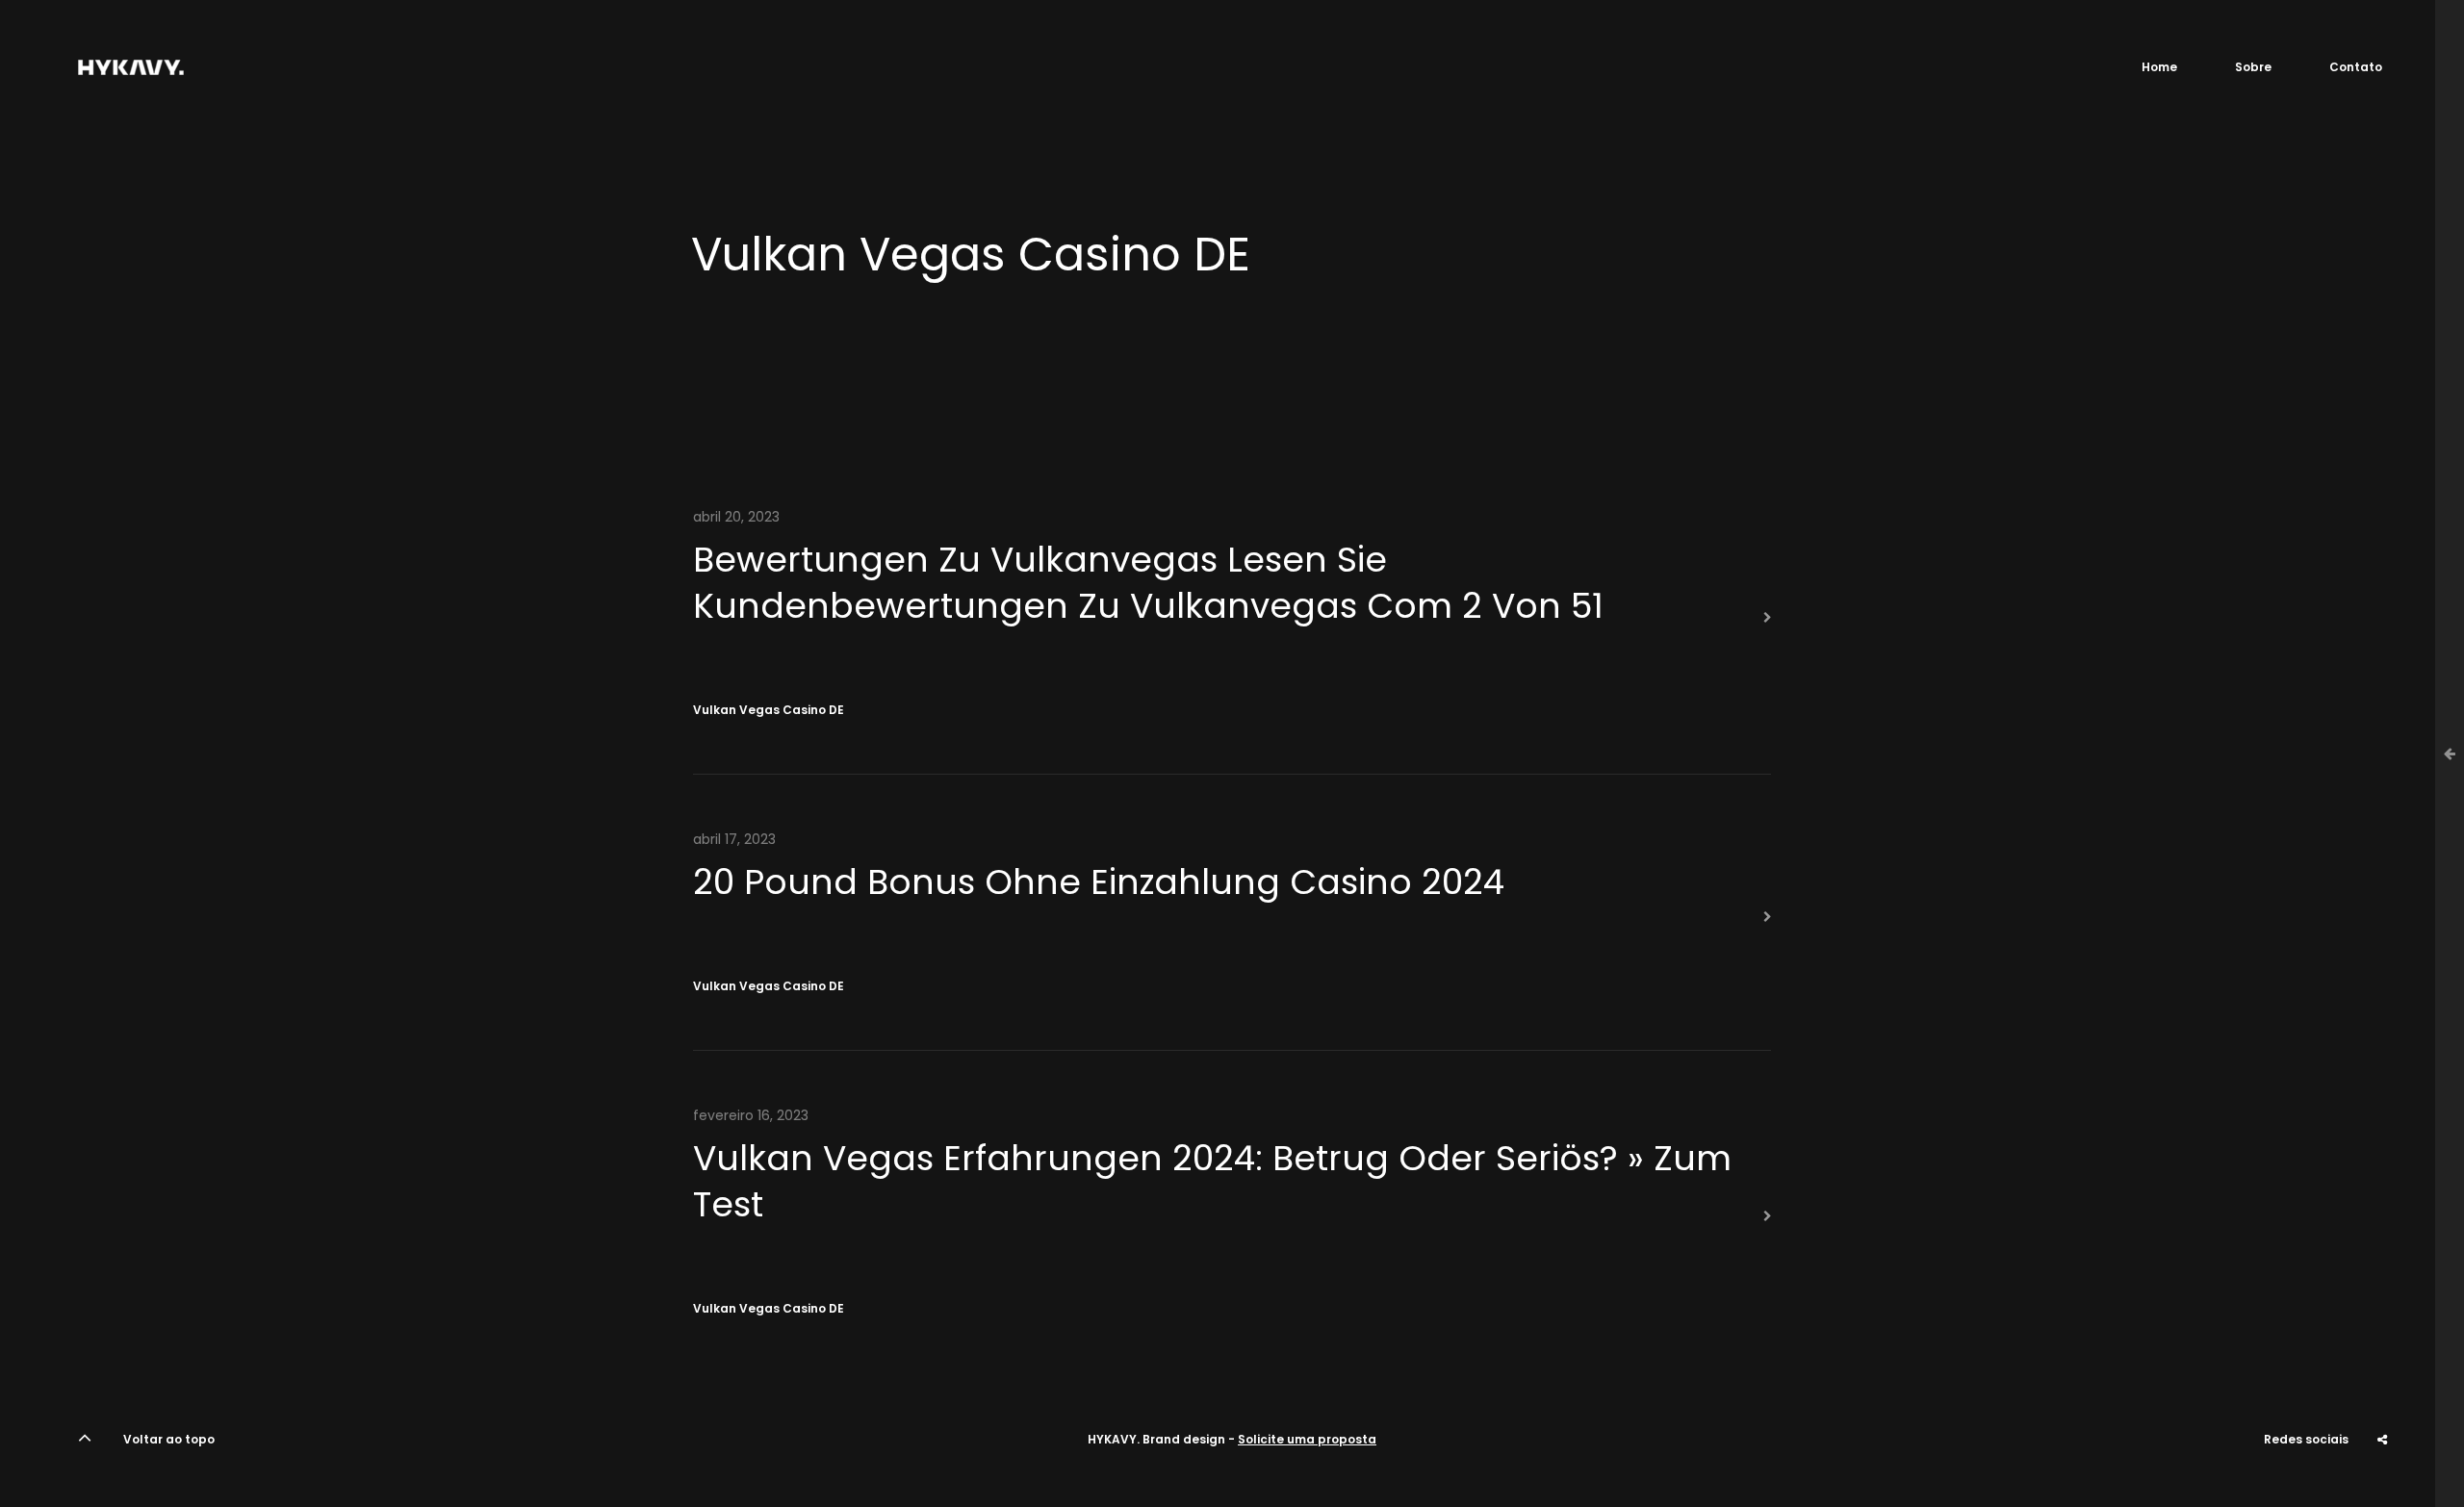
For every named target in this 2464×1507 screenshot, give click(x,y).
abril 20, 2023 (736, 517)
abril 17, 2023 (734, 839)
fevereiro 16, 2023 (751, 1115)
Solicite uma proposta (1307, 1439)
